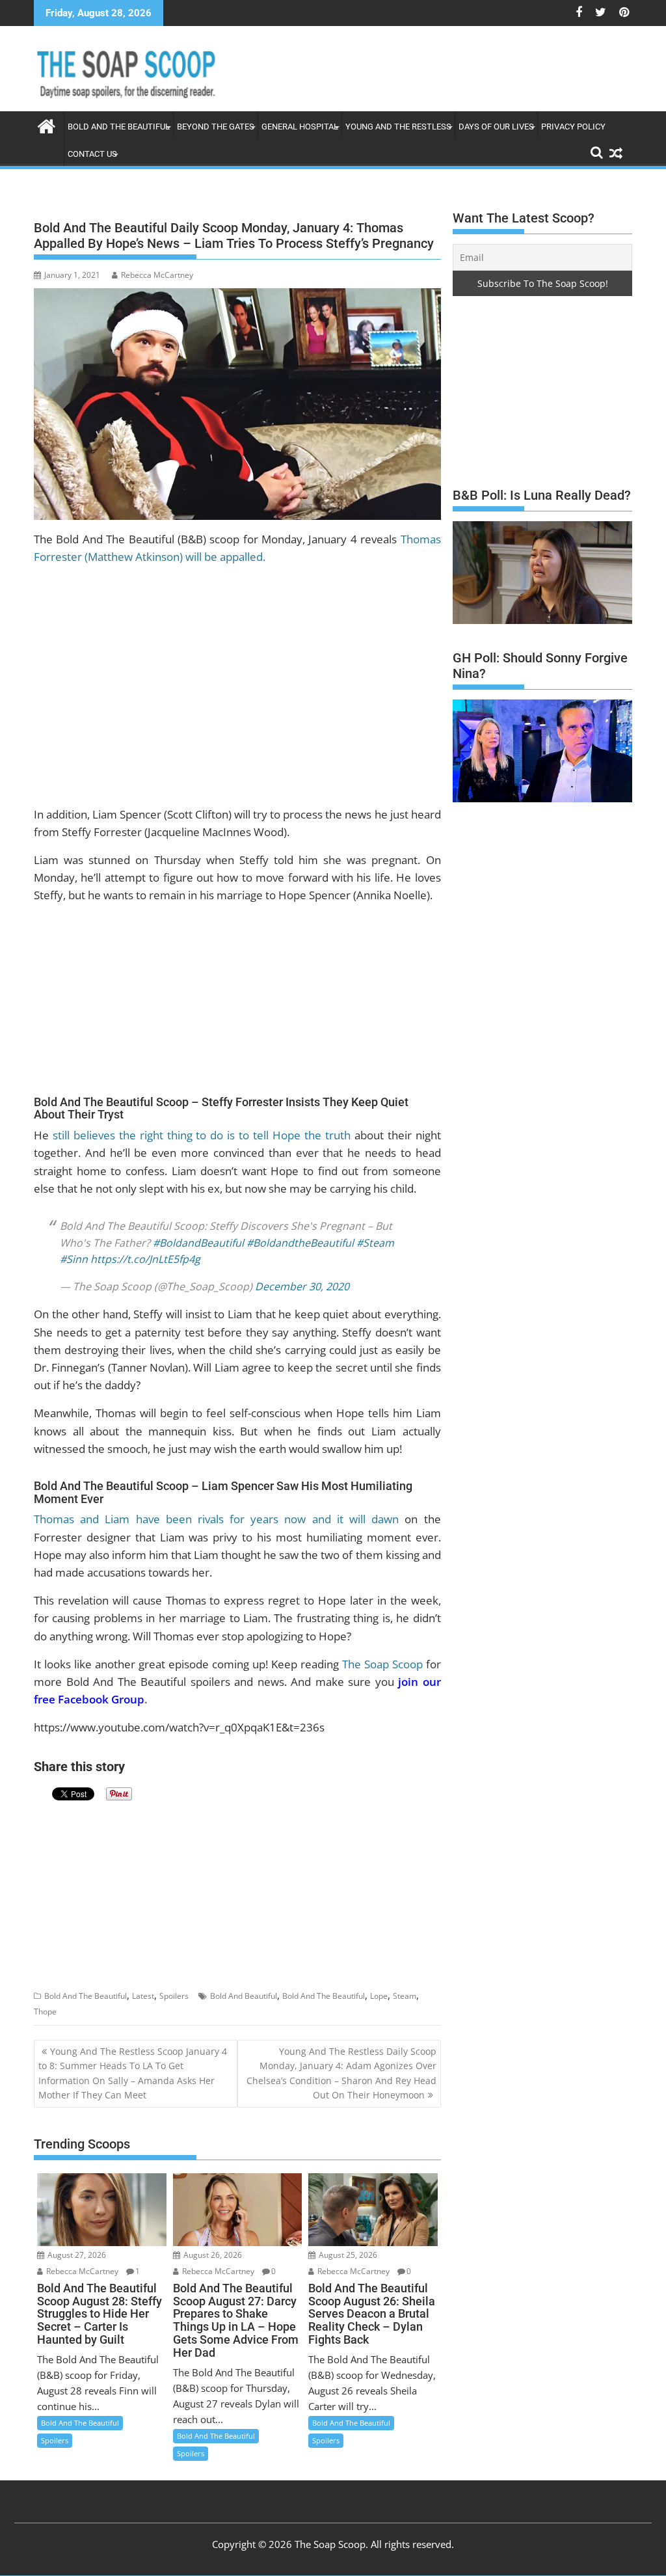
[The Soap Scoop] (47, 125)
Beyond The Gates (216, 127)
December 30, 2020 (302, 1276)
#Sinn (74, 1249)
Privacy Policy (573, 127)
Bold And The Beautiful (86, 1986)
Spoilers (174, 1986)
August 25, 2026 (347, 2244)
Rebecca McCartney (157, 275)
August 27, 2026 (76, 2244)
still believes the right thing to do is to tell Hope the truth (202, 1135)
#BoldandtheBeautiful (300, 1232)
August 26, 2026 (212, 2244)
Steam (405, 1986)
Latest (143, 1986)
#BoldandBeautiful (198, 1232)
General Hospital (300, 127)
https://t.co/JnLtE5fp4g (145, 1249)
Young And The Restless (398, 127)
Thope (45, 2001)
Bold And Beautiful (244, 1986)
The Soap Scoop (382, 1654)
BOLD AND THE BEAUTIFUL (119, 127)
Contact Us (92, 154)
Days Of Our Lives (496, 127)
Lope (379, 1986)
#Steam (375, 1232)
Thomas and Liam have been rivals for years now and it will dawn (216, 1509)
